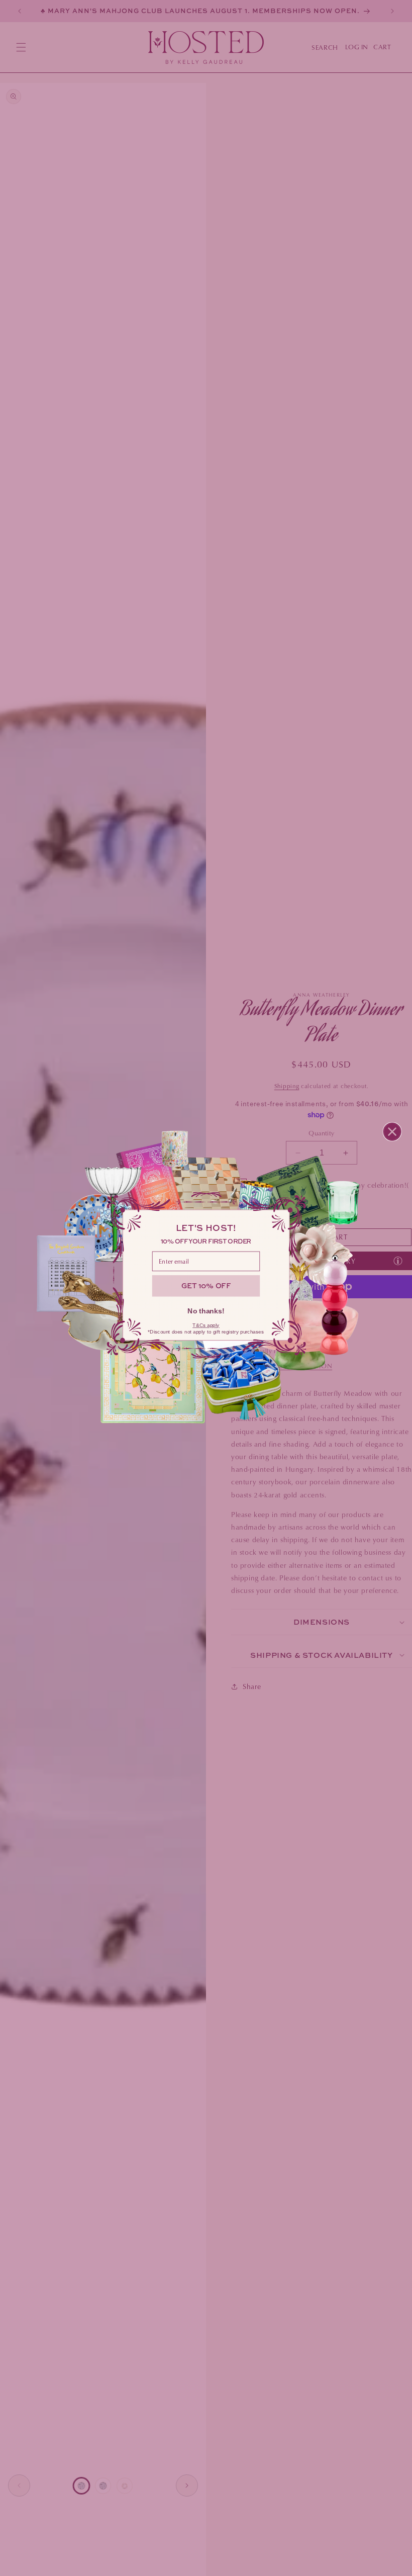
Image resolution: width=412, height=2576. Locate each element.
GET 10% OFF (206, 1285)
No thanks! (206, 1311)
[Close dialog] (392, 1132)
